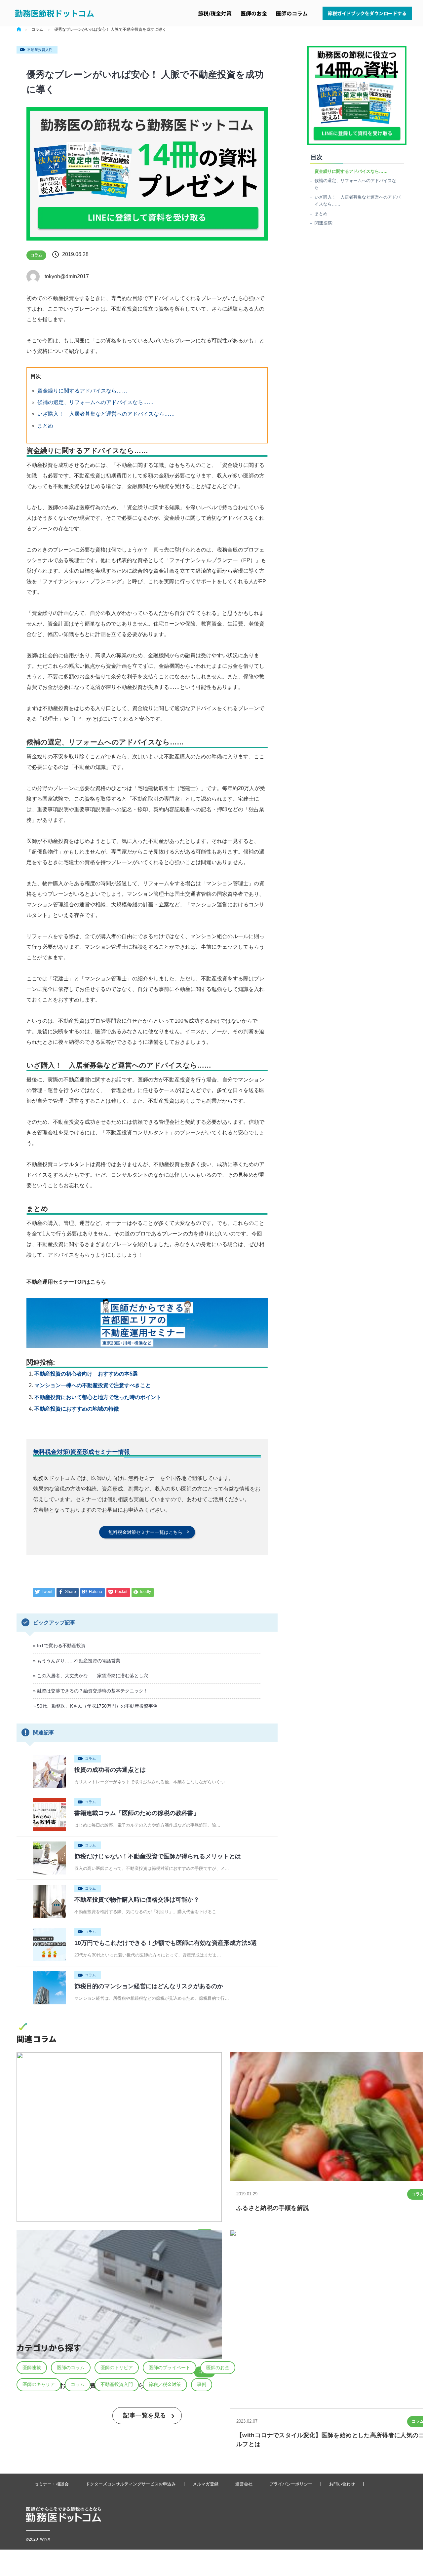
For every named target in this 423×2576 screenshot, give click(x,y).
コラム (36, 255)
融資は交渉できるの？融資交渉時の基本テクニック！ (93, 1691)
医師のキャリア (39, 2384)
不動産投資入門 (40, 50)
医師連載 (32, 2368)
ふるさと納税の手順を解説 (273, 2208)
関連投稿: (324, 223)
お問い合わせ (342, 2484)
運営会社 (244, 2484)
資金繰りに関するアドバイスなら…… (82, 391)
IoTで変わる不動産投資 (61, 1646)
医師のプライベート (170, 2368)
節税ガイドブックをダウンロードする (367, 13)
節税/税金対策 (215, 13)
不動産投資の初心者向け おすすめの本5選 (86, 1374)
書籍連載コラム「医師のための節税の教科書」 (137, 1813)
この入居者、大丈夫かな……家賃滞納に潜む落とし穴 (93, 1676)
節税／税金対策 (165, 2384)
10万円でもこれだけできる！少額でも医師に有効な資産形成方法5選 (166, 1943)
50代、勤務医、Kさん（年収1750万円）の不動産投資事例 (97, 1706)
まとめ (45, 426)
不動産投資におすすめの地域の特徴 (77, 1409)
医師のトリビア (117, 2368)
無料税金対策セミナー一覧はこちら (145, 1532)
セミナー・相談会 (52, 2484)
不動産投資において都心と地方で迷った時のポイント (98, 1397)
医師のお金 (254, 13)
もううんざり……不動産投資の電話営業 (79, 1661)
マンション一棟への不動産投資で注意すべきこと (93, 1385)
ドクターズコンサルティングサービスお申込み (131, 2484)
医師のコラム (292, 13)
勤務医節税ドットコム (55, 13)
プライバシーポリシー (291, 2484)
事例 (202, 2384)
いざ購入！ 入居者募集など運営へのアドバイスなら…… (106, 414)
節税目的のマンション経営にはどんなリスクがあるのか (149, 1986)
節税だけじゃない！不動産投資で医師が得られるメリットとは (158, 1856)
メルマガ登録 (206, 2484)
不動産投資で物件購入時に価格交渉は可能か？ (137, 1900)
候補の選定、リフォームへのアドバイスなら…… (96, 402)
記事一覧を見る (145, 2415)
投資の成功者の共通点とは (110, 1770)
